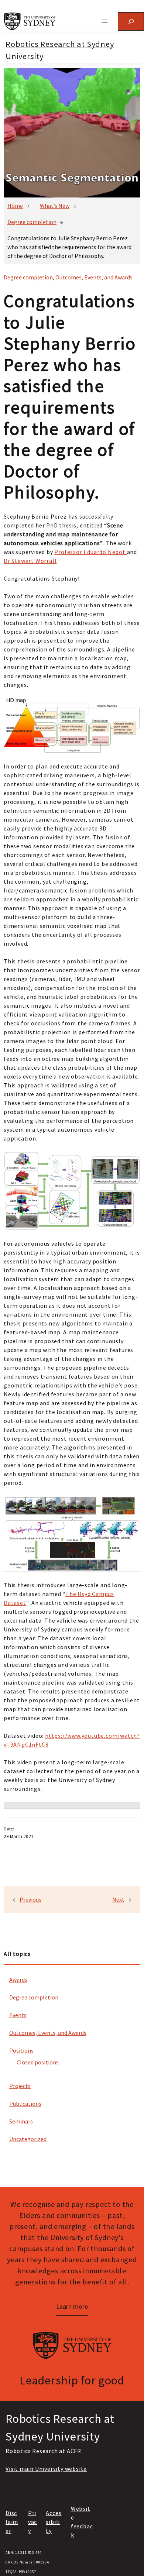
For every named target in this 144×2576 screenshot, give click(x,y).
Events (18, 2015)
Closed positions (38, 2062)
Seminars (21, 2121)
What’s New (55, 206)
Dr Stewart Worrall (30, 561)
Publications (25, 2104)
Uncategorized (28, 2139)
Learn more (72, 2306)
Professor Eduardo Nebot (90, 552)
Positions (21, 2050)
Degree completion (32, 222)
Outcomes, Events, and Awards (48, 2033)
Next (118, 1899)
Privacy (32, 2522)
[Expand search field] (131, 21)
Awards (18, 1980)
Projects (20, 2086)
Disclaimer (12, 2522)
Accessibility (54, 2522)
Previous (30, 1899)
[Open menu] (104, 21)
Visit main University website (46, 2469)
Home (15, 206)
